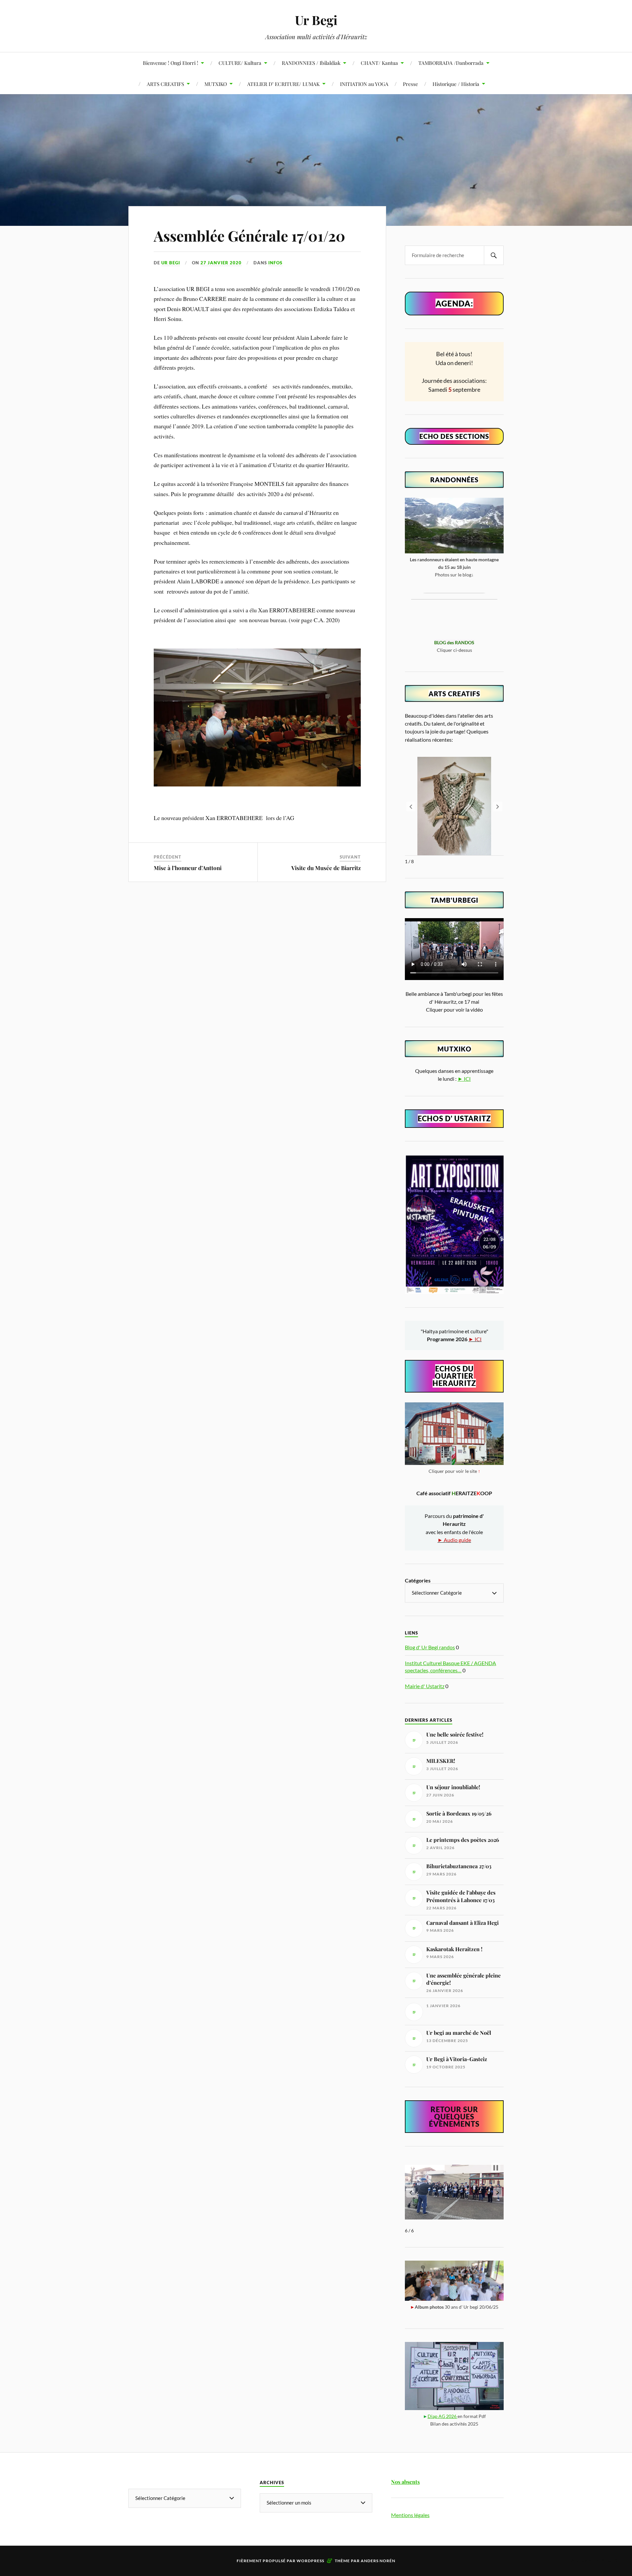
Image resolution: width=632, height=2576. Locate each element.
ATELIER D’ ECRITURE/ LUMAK (283, 84)
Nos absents (405, 2482)
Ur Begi (316, 20)
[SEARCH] (494, 255)
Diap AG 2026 (443, 2416)
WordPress (310, 2561)
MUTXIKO (216, 84)
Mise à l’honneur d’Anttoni (188, 868)
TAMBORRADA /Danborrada (451, 63)
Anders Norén (378, 2561)
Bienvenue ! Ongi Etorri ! (171, 63)
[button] (498, 807)
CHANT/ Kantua (379, 63)
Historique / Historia (456, 84)
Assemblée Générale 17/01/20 (250, 236)
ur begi (171, 263)
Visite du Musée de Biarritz (326, 868)
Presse (410, 84)
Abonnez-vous (594, 2560)
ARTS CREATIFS (165, 84)
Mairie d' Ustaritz (425, 1686)
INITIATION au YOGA (364, 84)
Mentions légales (410, 2515)
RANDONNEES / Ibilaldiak (311, 63)
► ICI (464, 1079)
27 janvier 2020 (221, 263)
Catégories (418, 1580)
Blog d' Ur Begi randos (430, 1647)
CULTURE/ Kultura (240, 63)
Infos (275, 263)
